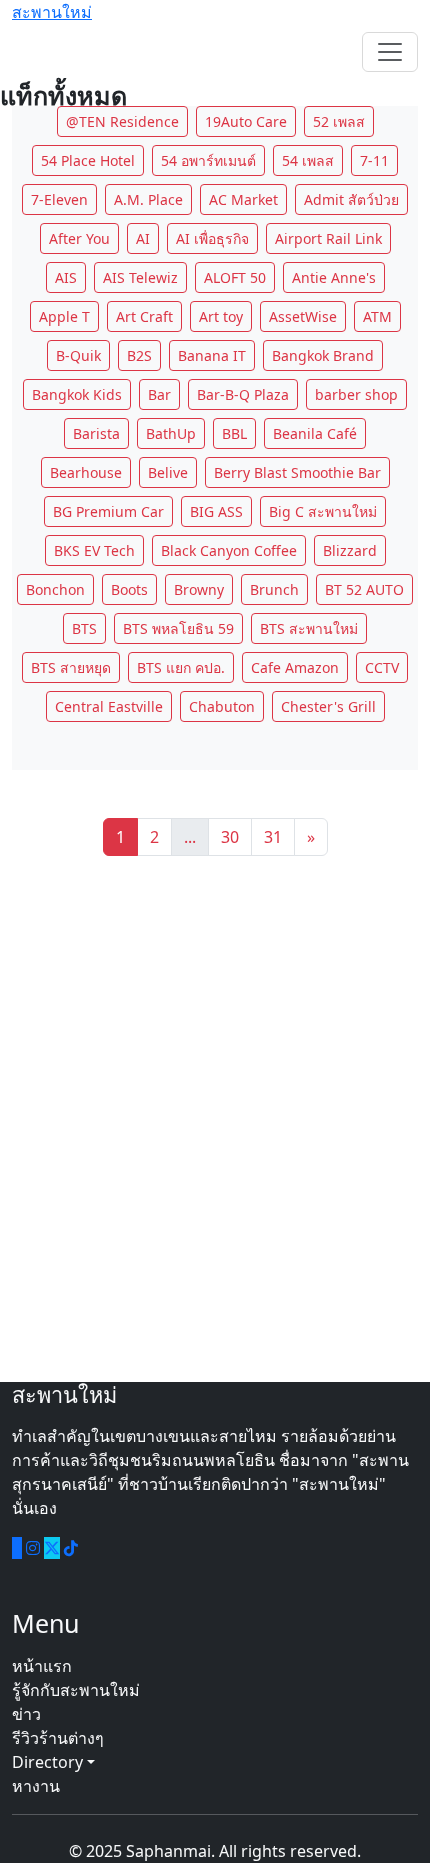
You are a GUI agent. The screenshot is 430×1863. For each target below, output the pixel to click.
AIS (66, 277)
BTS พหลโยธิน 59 (178, 628)
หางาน (36, 1786)
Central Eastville (109, 706)
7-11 (374, 160)
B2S (139, 355)
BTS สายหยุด (71, 667)
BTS (84, 628)
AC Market (243, 199)
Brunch (274, 589)
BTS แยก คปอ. (181, 667)
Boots (129, 589)
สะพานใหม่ (52, 12)
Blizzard (350, 550)
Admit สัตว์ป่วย (351, 199)
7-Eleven (59, 199)
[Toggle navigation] (390, 52)
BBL (234, 433)
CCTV (382, 667)
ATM (377, 316)
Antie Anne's (334, 277)
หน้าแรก (42, 1666)
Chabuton (222, 706)
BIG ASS (216, 511)
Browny (199, 589)
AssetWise (303, 316)
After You (79, 238)
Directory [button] (49, 1762)
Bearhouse (86, 472)
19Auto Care (246, 121)
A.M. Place (148, 199)
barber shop (356, 394)
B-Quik (78, 355)
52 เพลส (339, 121)
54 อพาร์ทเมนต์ (208, 160)
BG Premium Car (108, 511)
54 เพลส (308, 160)
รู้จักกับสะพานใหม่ (76, 1690)
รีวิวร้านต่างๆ (58, 1738)
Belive (168, 472)
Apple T (64, 316)
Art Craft (144, 316)
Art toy (221, 316)
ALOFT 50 (235, 277)
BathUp (171, 433)
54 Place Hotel (88, 160)
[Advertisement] (215, 1119)
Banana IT (212, 355)
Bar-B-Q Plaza (243, 394)
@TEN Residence (122, 121)
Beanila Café (315, 433)
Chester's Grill (328, 706)
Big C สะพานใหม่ (323, 511)
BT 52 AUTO (364, 589)
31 (273, 837)
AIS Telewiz (140, 277)
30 (230, 837)
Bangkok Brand (323, 355)
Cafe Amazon (295, 667)
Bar (159, 394)
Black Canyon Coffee (229, 550)
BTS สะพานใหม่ (309, 628)
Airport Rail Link (328, 238)
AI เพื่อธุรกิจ (212, 238)
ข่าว (26, 1714)
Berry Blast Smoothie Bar (297, 472)
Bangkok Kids (77, 394)
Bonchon (55, 589)
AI (143, 238)
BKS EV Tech (94, 550)
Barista (96, 433)
